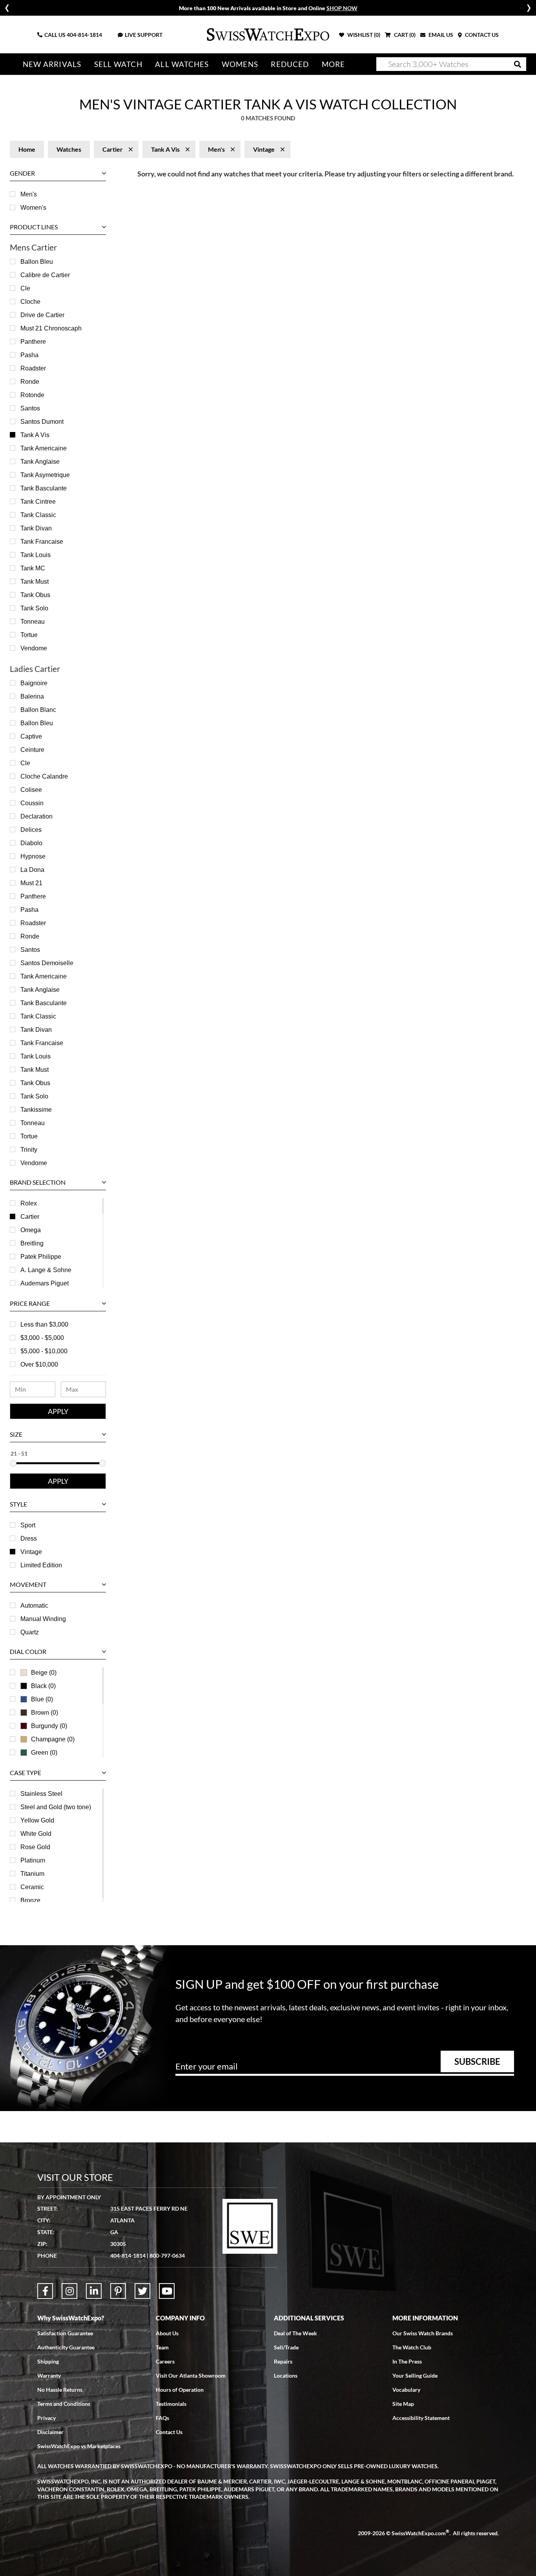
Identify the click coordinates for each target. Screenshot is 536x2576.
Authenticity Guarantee (66, 2347)
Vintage (31, 1552)
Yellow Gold (37, 1820)
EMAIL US (440, 35)
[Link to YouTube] (167, 2291)
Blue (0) (42, 1699)
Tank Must (35, 582)
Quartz (30, 1632)
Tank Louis (36, 555)
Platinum (33, 1860)
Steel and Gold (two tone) (56, 1807)
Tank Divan (36, 528)
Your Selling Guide (415, 2375)
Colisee (31, 790)
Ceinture (32, 750)
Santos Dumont (42, 422)
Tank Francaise (42, 542)
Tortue (29, 635)
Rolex (29, 1203)
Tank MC (33, 568)
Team (162, 2347)
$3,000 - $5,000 (42, 1338)
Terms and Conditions (64, 2404)
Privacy (46, 2418)
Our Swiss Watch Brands (423, 2333)
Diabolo (31, 843)
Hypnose (33, 856)
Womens (240, 64)
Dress (29, 1539)
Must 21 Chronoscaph (51, 328)
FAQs (162, 2418)
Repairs (283, 2361)
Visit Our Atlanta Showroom (191, 2375)
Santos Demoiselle (47, 963)
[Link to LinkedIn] (94, 2291)
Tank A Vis (35, 435)
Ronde (30, 382)
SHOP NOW (342, 8)
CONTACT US (481, 35)
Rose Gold (35, 1847)
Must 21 (31, 883)
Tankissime (36, 1110)
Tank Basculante (44, 488)
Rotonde (32, 395)
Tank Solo (34, 608)
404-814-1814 (84, 35)
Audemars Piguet (45, 1283)
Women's (33, 208)
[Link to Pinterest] (118, 2291)
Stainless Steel (41, 1794)
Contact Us (169, 2432)
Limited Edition (41, 1565)
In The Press (407, 2361)
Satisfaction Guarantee (65, 2333)
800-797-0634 (167, 2256)
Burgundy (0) (49, 1726)
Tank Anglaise (40, 462)
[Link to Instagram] (69, 2291)
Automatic (34, 1606)
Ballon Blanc (38, 710)
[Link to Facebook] (45, 2291)
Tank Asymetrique (45, 475)
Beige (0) (44, 1673)
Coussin (32, 803)
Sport (28, 1525)
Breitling (32, 1243)
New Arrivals (52, 64)
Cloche (30, 302)
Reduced (290, 64)
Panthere (33, 342)
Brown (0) (45, 1713)
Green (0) (44, 1753)
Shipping (48, 2361)
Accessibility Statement (421, 2418)
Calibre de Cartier (45, 275)
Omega (31, 1230)
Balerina (32, 696)
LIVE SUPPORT (144, 35)
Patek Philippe (41, 1257)
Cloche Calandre (44, 776)
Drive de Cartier (42, 315)
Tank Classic (38, 515)
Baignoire (34, 683)
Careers (165, 2361)
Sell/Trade (286, 2347)
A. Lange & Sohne (46, 1270)
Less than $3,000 (44, 1324)
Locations (286, 2375)
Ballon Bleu (37, 262)
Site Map (403, 2404)
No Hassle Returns (60, 2390)
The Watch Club (412, 2347)
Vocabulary (406, 2390)
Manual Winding (43, 1619)
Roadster (33, 368)
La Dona (32, 870)
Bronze (30, 1900)
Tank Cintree (38, 502)
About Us (167, 2333)
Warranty (49, 2375)
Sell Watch (118, 64)
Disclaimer (50, 2432)
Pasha (29, 355)
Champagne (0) (53, 1739)
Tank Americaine (44, 448)
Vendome (34, 648)
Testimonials (171, 2404)
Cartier (30, 1217)
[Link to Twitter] (142, 2291)
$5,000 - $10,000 (44, 1351)
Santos (30, 408)
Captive (31, 736)
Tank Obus (35, 595)
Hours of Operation (180, 2390)
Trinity (29, 1150)
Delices (31, 830)
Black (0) (43, 1686)
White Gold (36, 1834)
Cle (25, 288)
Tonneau (33, 622)
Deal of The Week (295, 2333)
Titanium (32, 1874)
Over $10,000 (39, 1364)
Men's (29, 194)
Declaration (36, 816)
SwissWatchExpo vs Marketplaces (79, 2446)
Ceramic (32, 1887)
